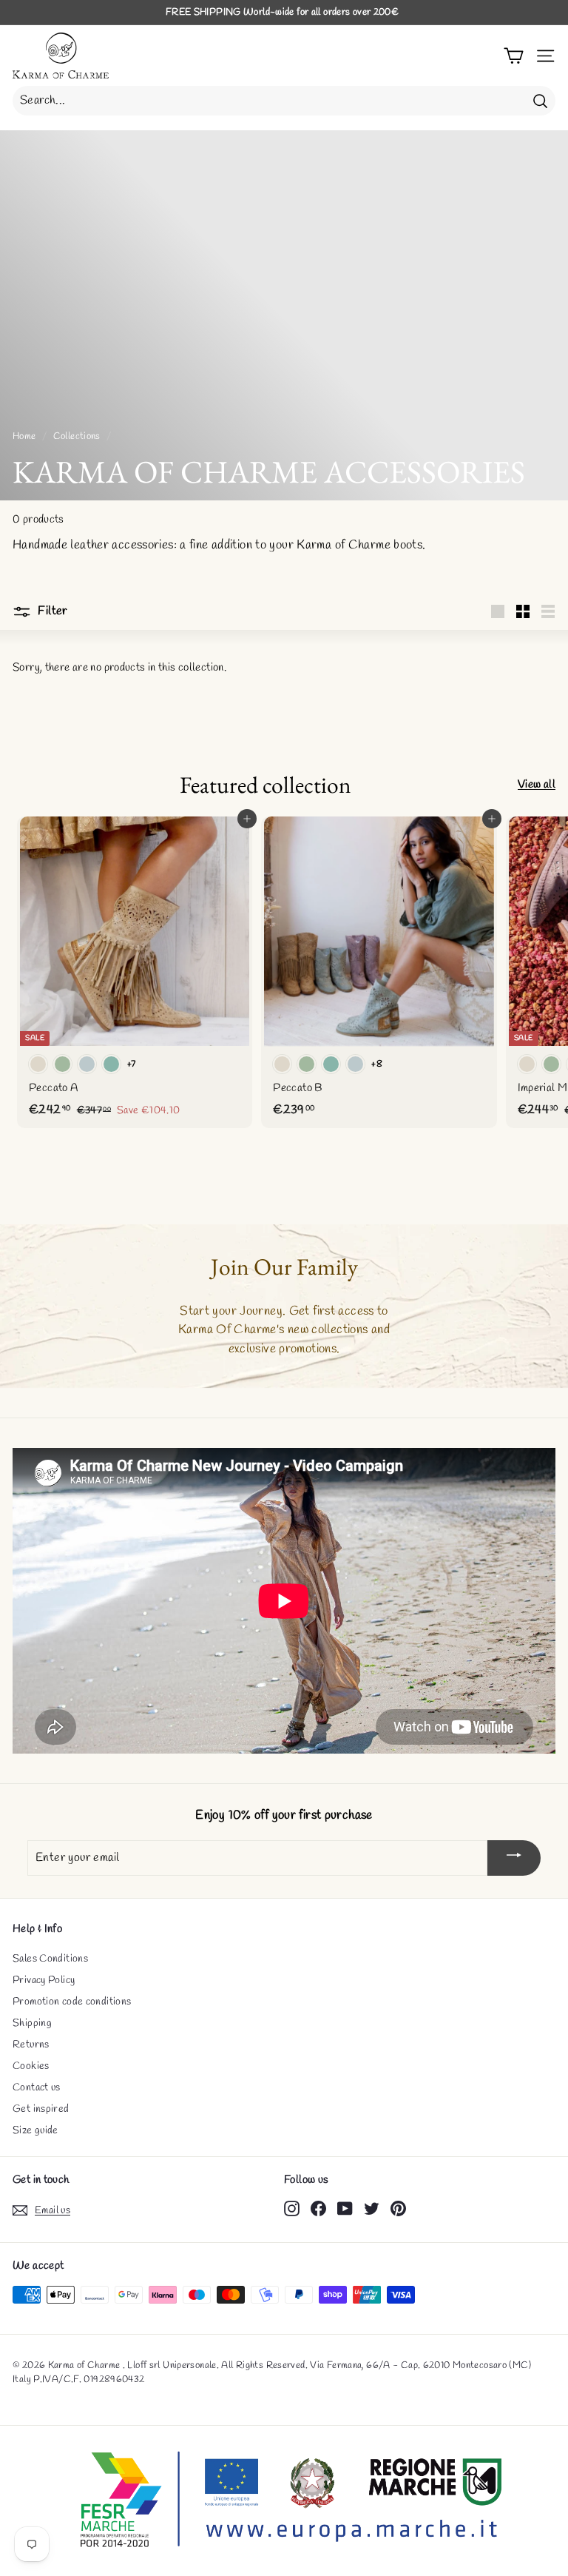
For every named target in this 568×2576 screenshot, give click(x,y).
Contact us (37, 2088)
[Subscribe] (514, 1858)
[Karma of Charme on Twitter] (372, 2208)
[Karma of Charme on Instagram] (292, 2208)
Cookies (31, 2066)
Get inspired (41, 2109)
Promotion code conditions (72, 2002)
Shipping (32, 2023)
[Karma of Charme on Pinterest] (398, 2208)
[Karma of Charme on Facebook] (318, 2208)
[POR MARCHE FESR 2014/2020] (284, 2501)
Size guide (35, 2131)
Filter (51, 611)
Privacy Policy (44, 1980)
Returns (31, 2045)
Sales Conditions (50, 1959)
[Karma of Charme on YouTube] (345, 2208)
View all (537, 785)
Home (24, 436)
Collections (77, 436)
